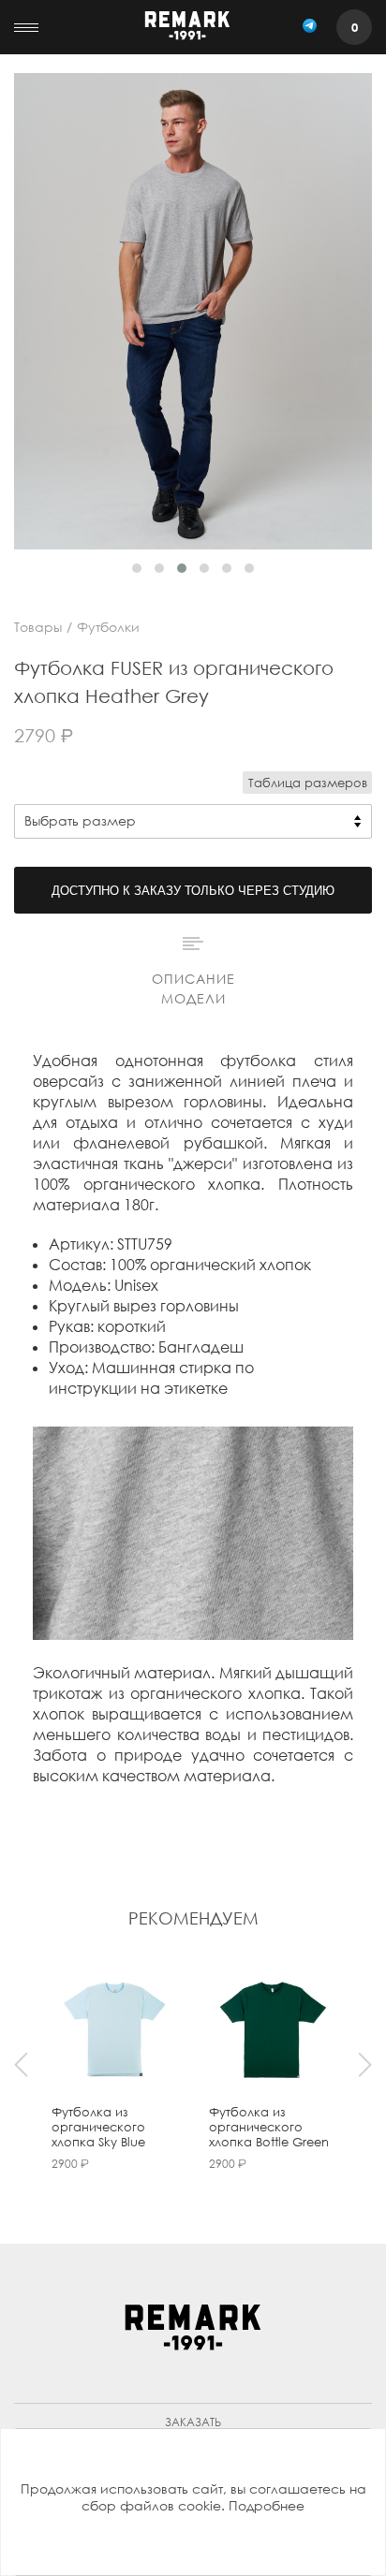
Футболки (108, 627)
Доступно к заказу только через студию (193, 891)
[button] (137, 568)
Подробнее (267, 2505)
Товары (38, 627)
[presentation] (21, 2065)
